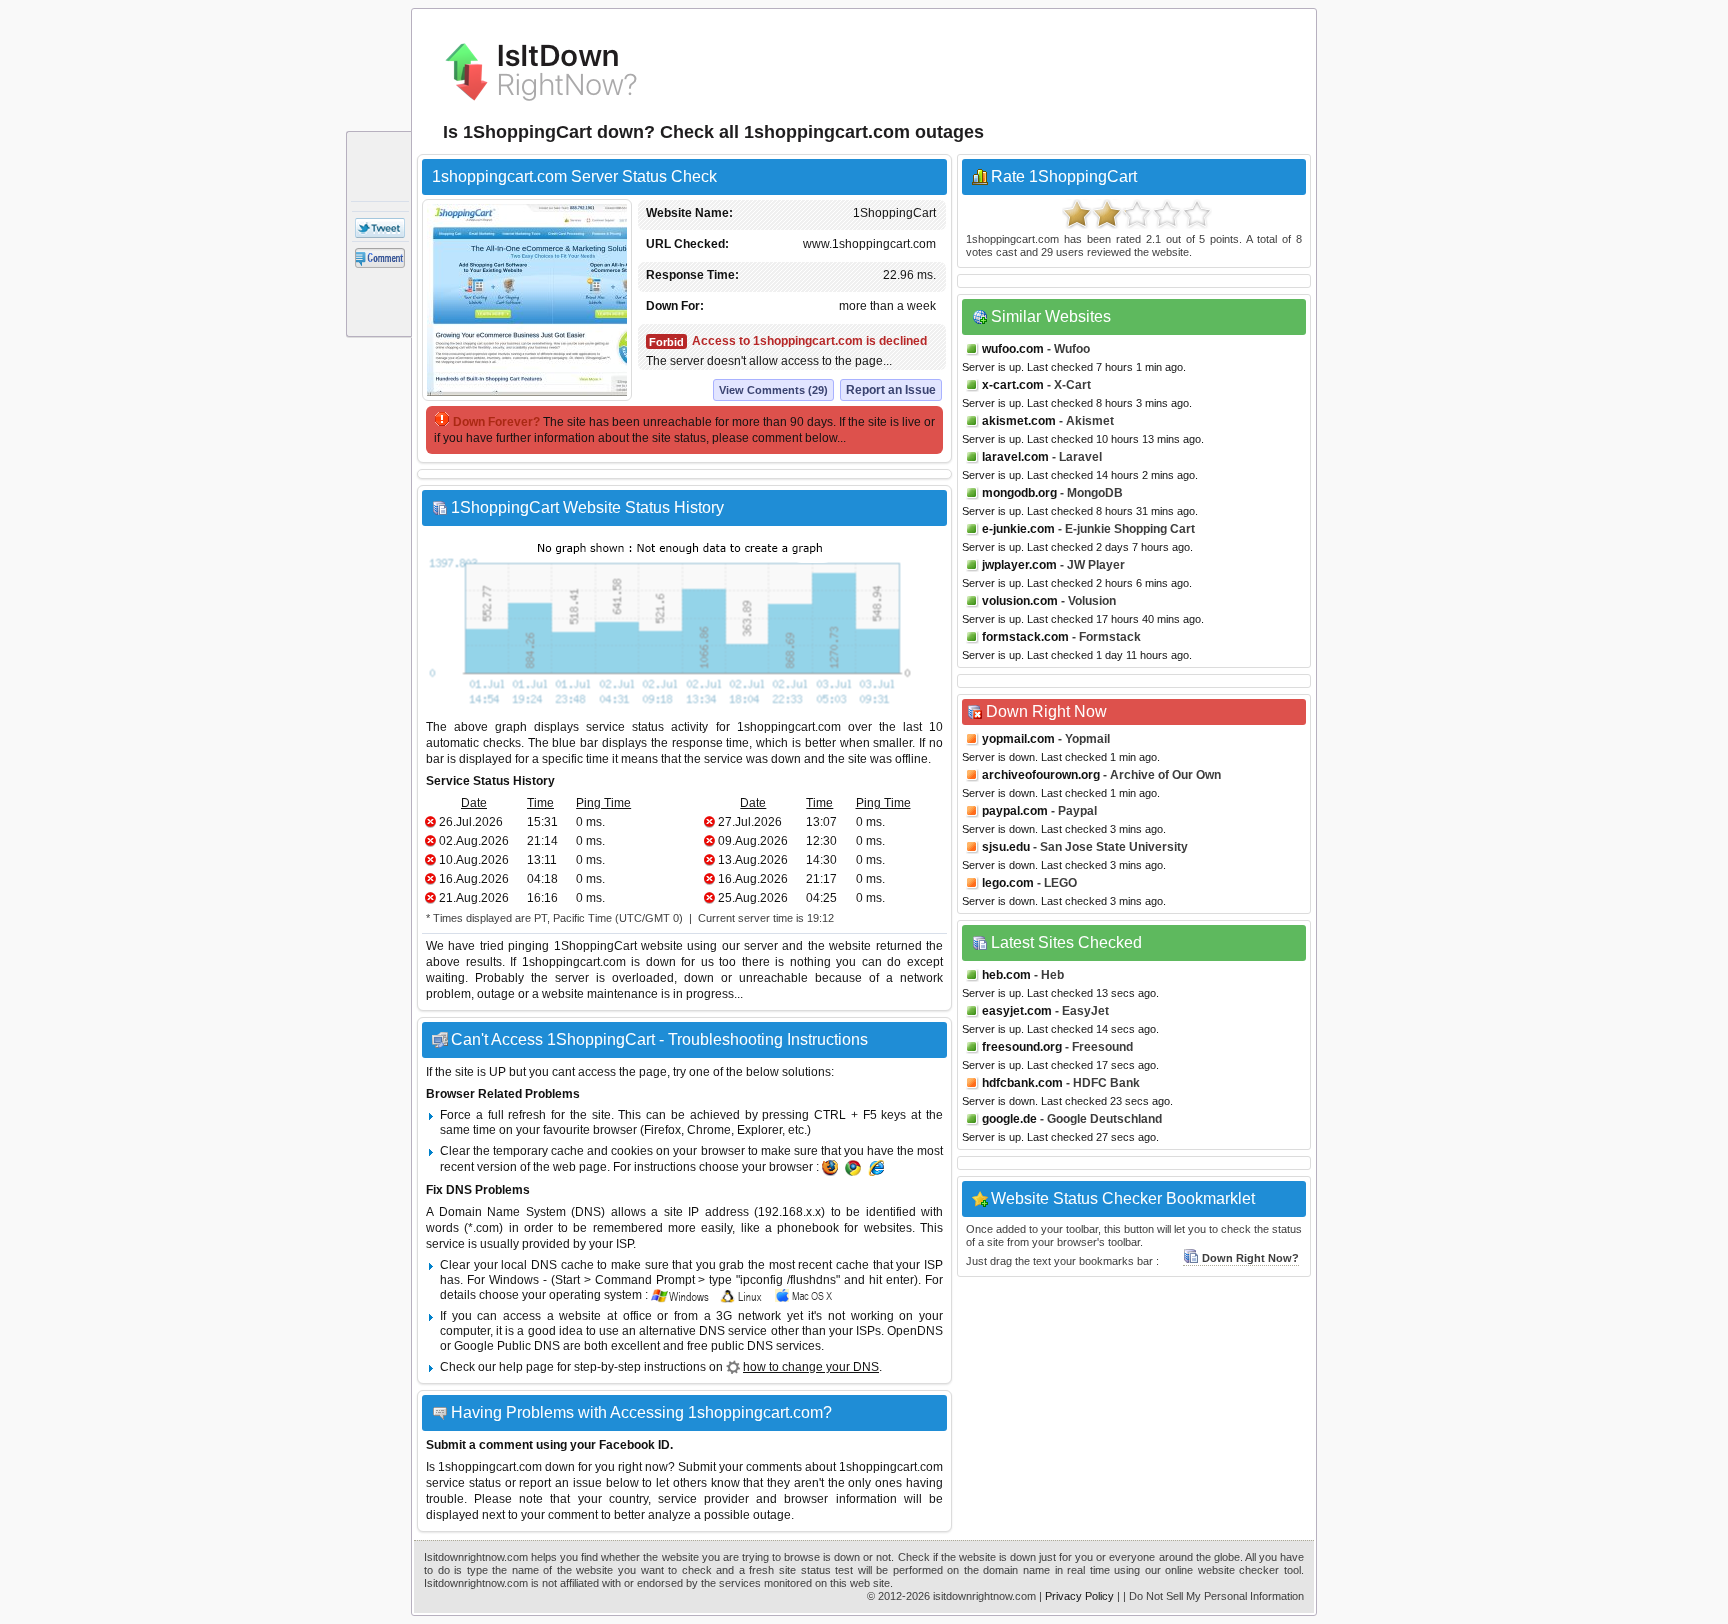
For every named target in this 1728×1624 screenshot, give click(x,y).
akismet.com (1019, 421)
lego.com (1008, 883)
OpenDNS (915, 1331)
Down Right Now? (1250, 1258)
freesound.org (1022, 1047)
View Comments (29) (773, 390)
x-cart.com (1013, 385)
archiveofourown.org (1041, 775)
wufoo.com (1013, 349)
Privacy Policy (1079, 1596)
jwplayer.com (1019, 565)
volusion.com (1020, 601)
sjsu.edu (1006, 847)
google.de (1009, 1119)
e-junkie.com (1018, 529)
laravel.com (1015, 457)
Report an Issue (891, 390)
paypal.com (1015, 811)
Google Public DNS (507, 1346)
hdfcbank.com (1022, 1083)
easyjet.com (1017, 1011)
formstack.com (1025, 637)
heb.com (1006, 975)
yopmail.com (1018, 739)
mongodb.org (1019, 493)
